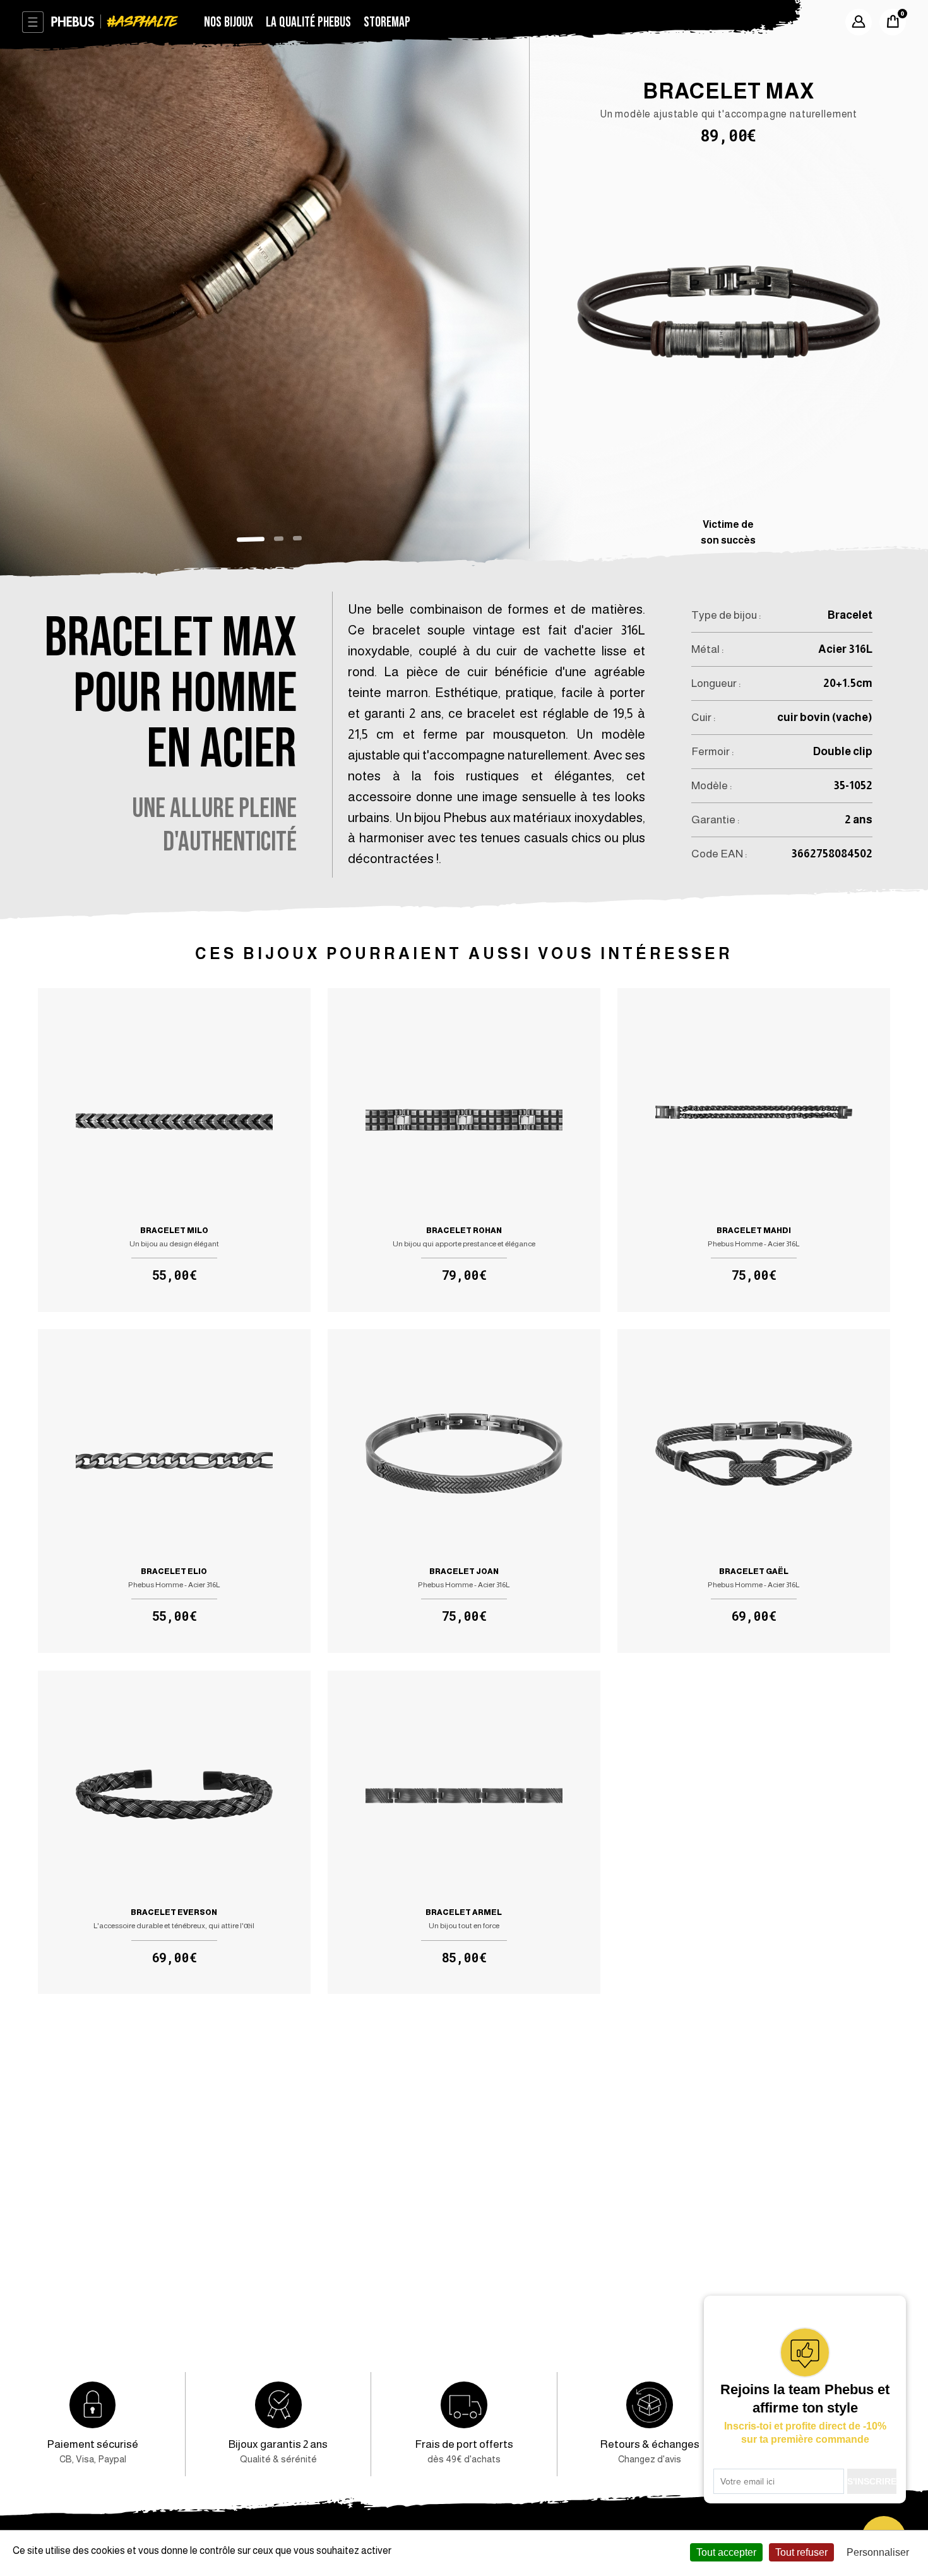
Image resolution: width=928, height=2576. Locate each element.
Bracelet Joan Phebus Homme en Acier (464, 1491)
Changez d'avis (650, 2451)
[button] (251, 540)
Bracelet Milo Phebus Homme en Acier (174, 1150)
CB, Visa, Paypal (92, 2451)
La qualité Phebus (308, 22)
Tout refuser (801, 2552)
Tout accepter (726, 2552)
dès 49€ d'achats (464, 2451)
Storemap (387, 22)
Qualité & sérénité (278, 2451)
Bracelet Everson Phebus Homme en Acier (174, 1833)
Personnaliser (878, 2552)
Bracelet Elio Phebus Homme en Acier (174, 1491)
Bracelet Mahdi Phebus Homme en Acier (753, 1150)
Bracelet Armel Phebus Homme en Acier (464, 1833)
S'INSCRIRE (872, 2481)
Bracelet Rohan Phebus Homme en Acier (464, 1150)
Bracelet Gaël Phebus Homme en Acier (753, 1491)
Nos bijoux (229, 22)
